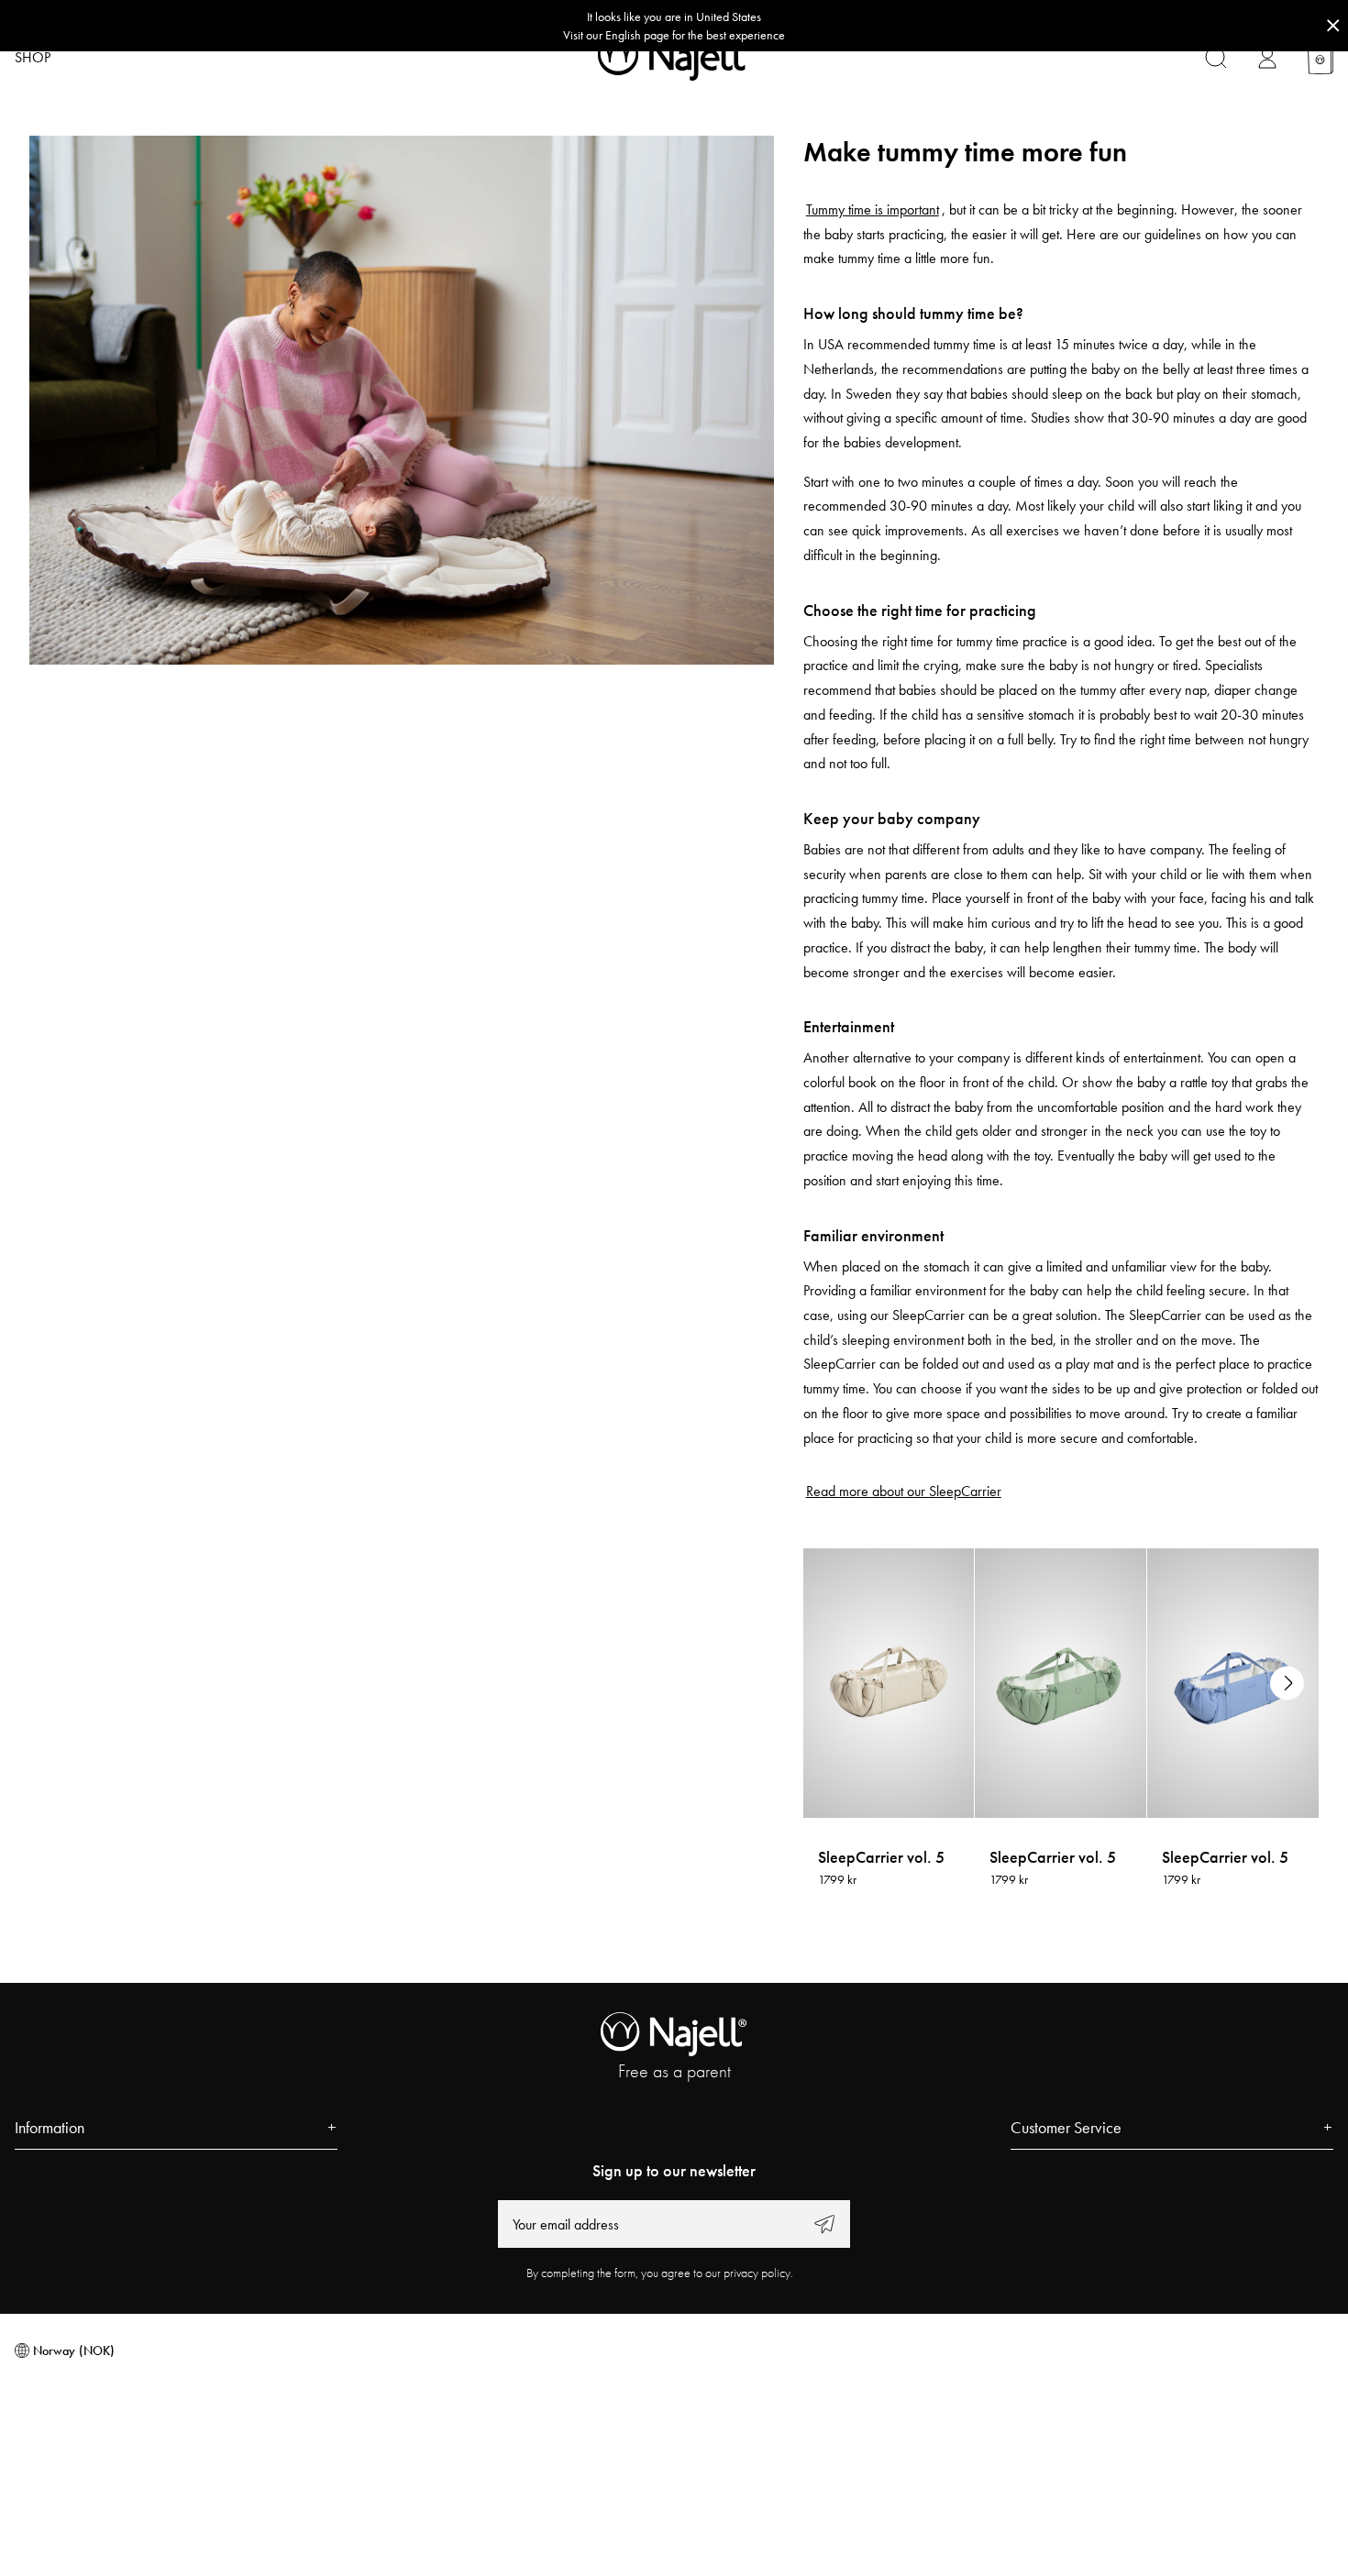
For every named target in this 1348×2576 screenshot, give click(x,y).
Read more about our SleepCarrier (904, 1491)
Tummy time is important (873, 209)
